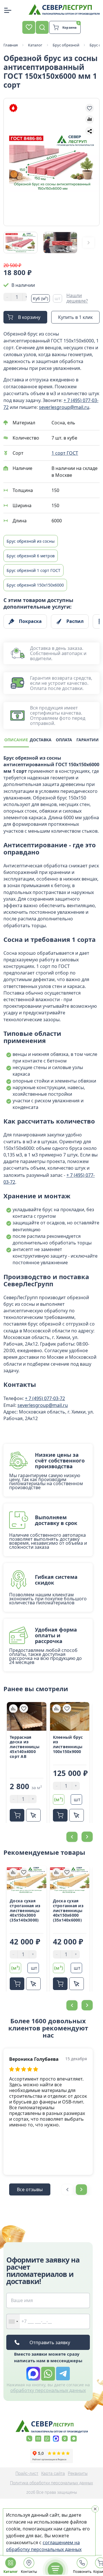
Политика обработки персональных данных (51, 2483)
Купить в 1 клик (75, 317)
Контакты (29, 2572)
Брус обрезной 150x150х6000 (35, 585)
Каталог (11, 2572)
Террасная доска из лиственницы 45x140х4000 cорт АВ (25, 1747)
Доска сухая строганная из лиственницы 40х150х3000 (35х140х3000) (25, 1911)
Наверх (88, 1802)
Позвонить (82, 2572)
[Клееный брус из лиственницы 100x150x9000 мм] (70, 1716)
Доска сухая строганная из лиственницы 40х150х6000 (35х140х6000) (68, 1911)
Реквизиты (78, 2473)
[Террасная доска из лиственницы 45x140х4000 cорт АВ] (27, 1716)
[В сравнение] (90, 119)
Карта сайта (53, 2473)
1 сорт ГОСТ (65, 453)
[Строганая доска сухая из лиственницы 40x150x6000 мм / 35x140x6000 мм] (70, 1880)
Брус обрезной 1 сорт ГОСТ (33, 570)
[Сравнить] (13, 1708)
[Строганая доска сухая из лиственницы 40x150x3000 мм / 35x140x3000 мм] (27, 1880)
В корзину (29, 317)
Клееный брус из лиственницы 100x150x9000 (68, 1745)
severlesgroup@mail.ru (64, 407)
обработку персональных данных (48, 2390)
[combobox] (13, 2321)
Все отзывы (30, 2189)
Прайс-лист (27, 2473)
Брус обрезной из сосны (31, 541)
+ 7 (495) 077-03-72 (45, 1398)
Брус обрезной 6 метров (31, 556)
